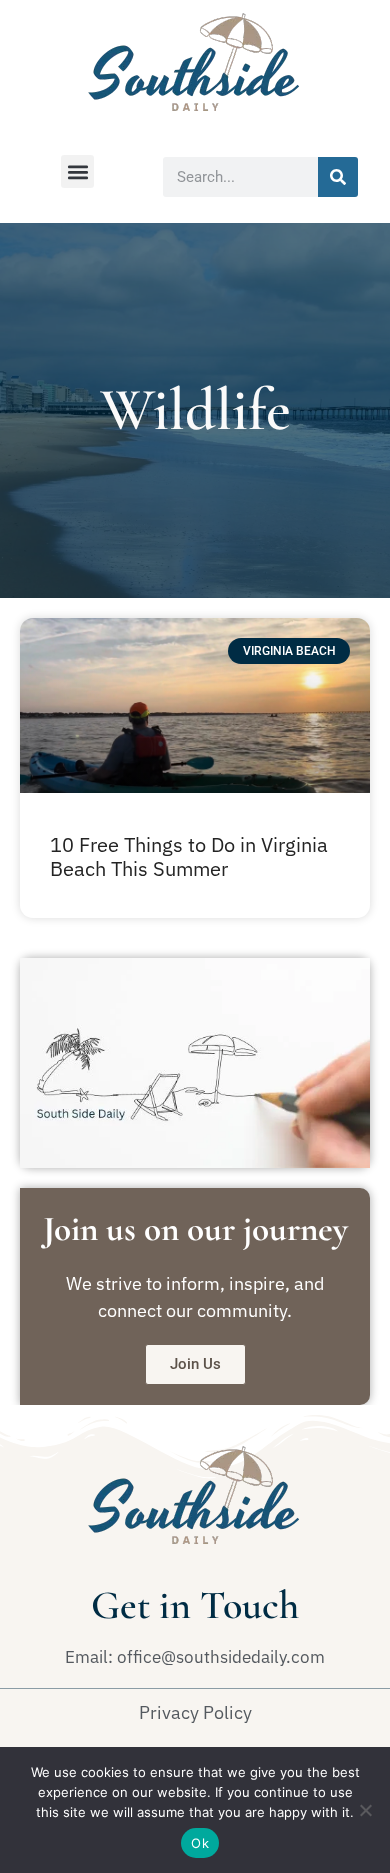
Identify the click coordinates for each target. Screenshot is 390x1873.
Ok (200, 1843)
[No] (365, 1810)
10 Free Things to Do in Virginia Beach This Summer (189, 856)
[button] (77, 171)
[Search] (338, 177)
